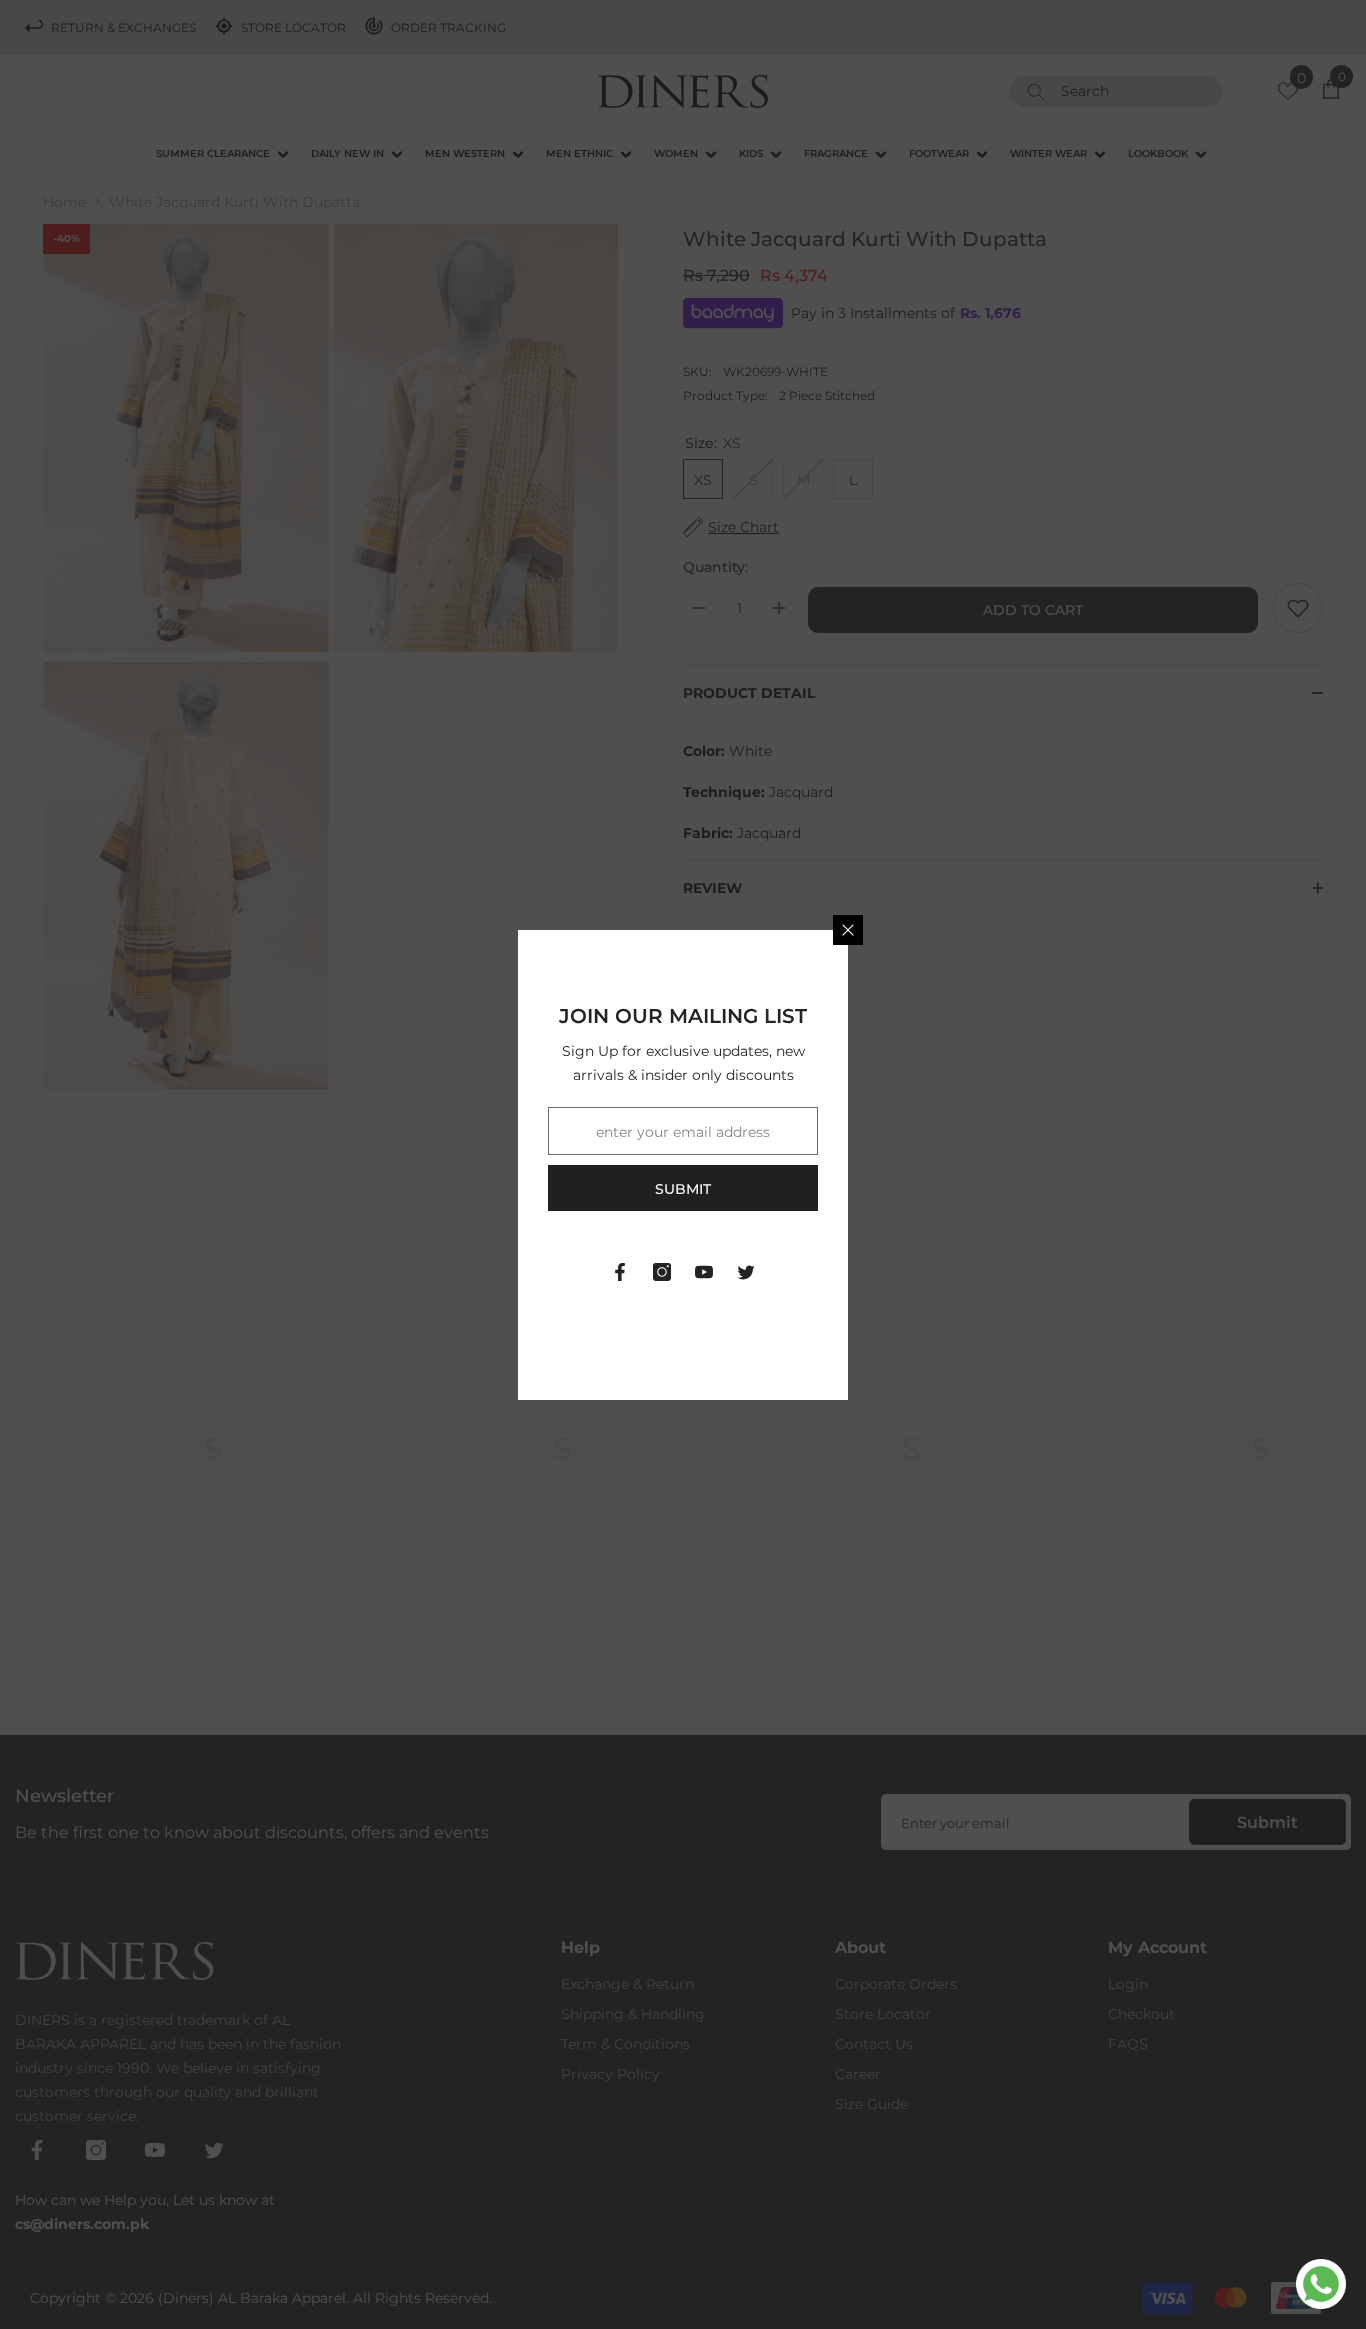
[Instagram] (662, 1272)
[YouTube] (704, 1272)
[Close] (848, 930)
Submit (683, 1189)
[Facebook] (620, 1272)
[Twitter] (746, 1272)
